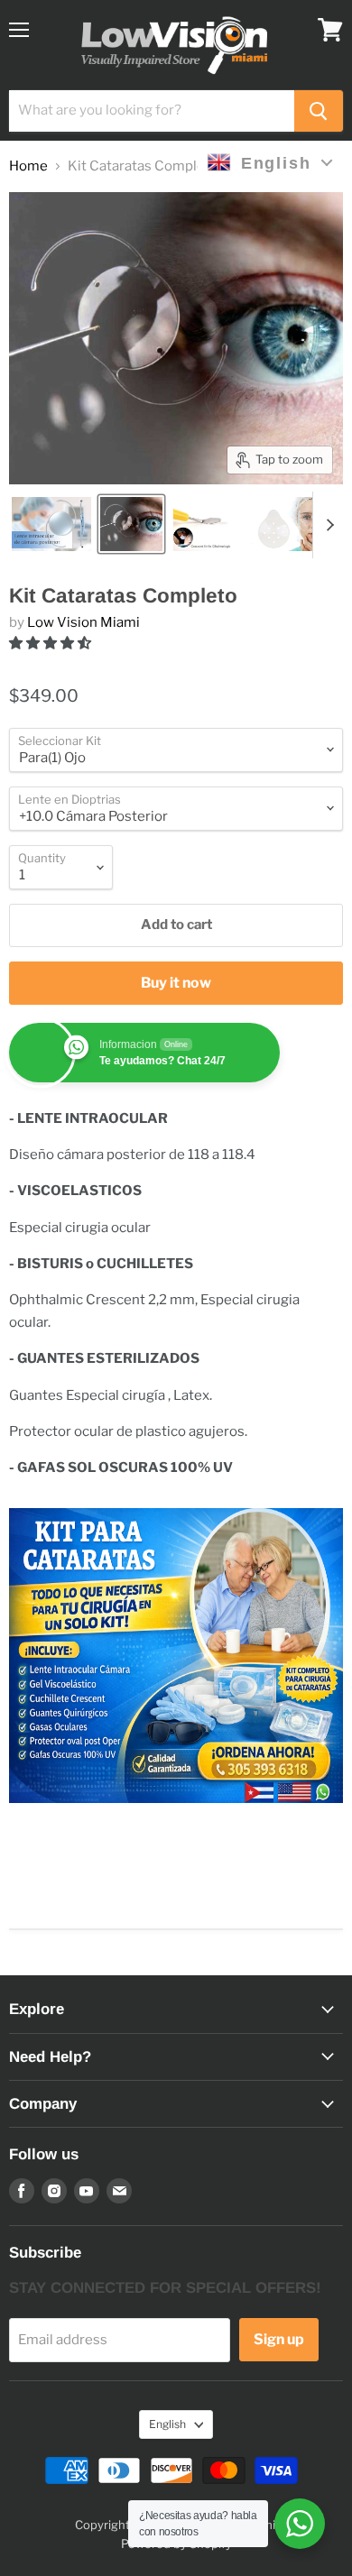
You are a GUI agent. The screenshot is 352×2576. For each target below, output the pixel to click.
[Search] (319, 111)
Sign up (279, 2339)
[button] (51, 643)
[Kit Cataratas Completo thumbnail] (51, 524)
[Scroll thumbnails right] (327, 525)
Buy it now (176, 983)
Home (28, 166)
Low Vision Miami (83, 622)
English (167, 2424)
